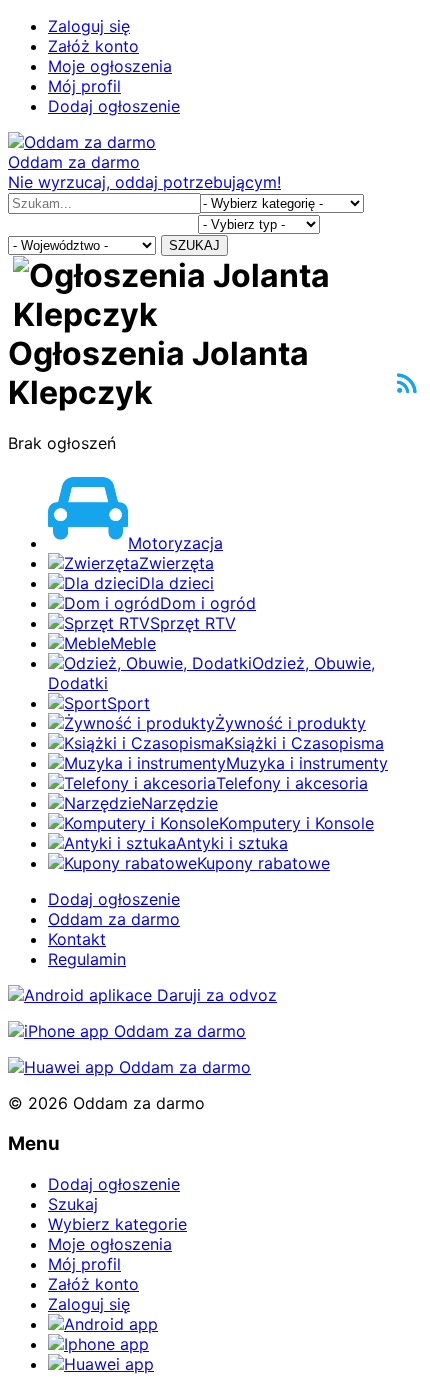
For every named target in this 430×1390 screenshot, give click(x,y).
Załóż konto (93, 46)
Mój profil (84, 86)
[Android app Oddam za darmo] (142, 995)
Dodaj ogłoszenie (114, 106)
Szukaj (73, 1204)
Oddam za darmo (114, 919)
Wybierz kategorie (117, 1224)
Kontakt (77, 939)
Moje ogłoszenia (110, 66)
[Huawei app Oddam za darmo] (129, 1067)
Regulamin (87, 959)
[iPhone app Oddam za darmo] (127, 1031)
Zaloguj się (89, 26)
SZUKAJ (194, 245)
